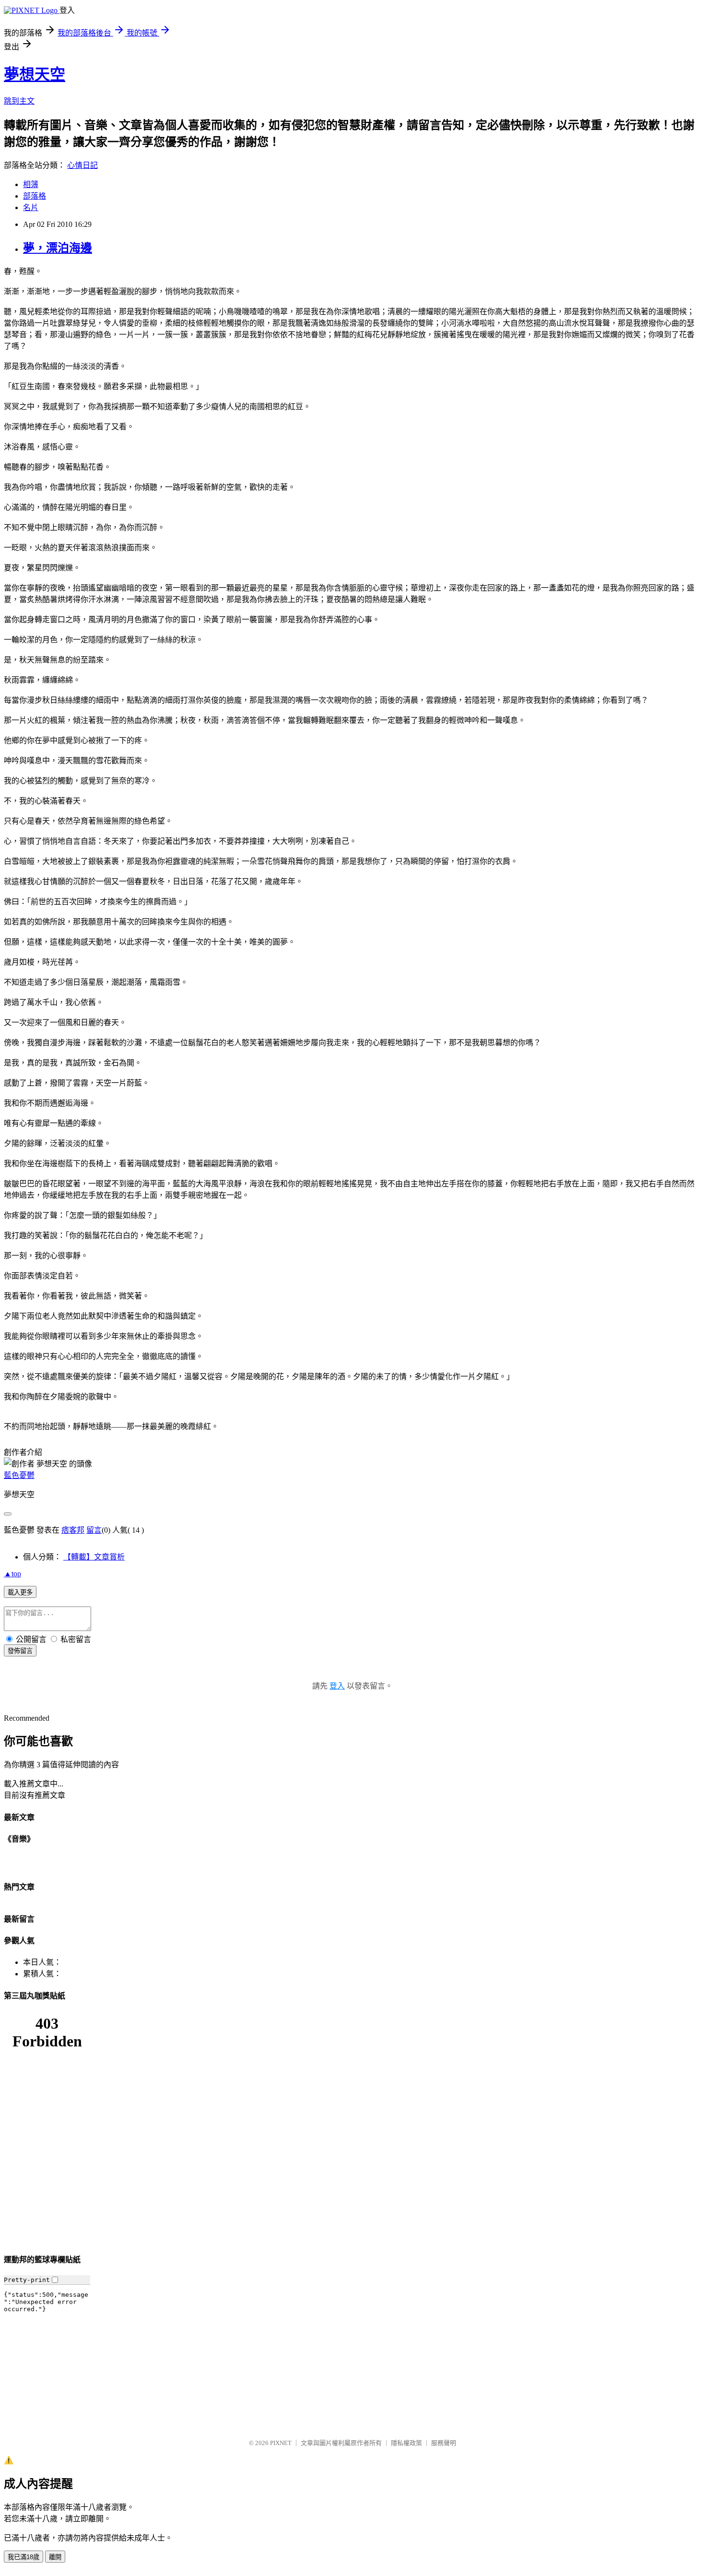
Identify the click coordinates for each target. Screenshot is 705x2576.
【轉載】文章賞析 (94, 1557)
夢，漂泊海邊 (58, 248)
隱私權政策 (406, 2443)
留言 (94, 1530)
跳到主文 (19, 101)
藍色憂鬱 (19, 1475)
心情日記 (82, 165)
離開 (55, 2557)
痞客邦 (73, 1530)
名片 (31, 207)
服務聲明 (444, 2443)
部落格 (35, 196)
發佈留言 (20, 1651)
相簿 (31, 184)
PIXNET (281, 2443)
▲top (12, 1574)
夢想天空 (35, 74)
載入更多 (20, 1592)
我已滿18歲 (23, 2557)
